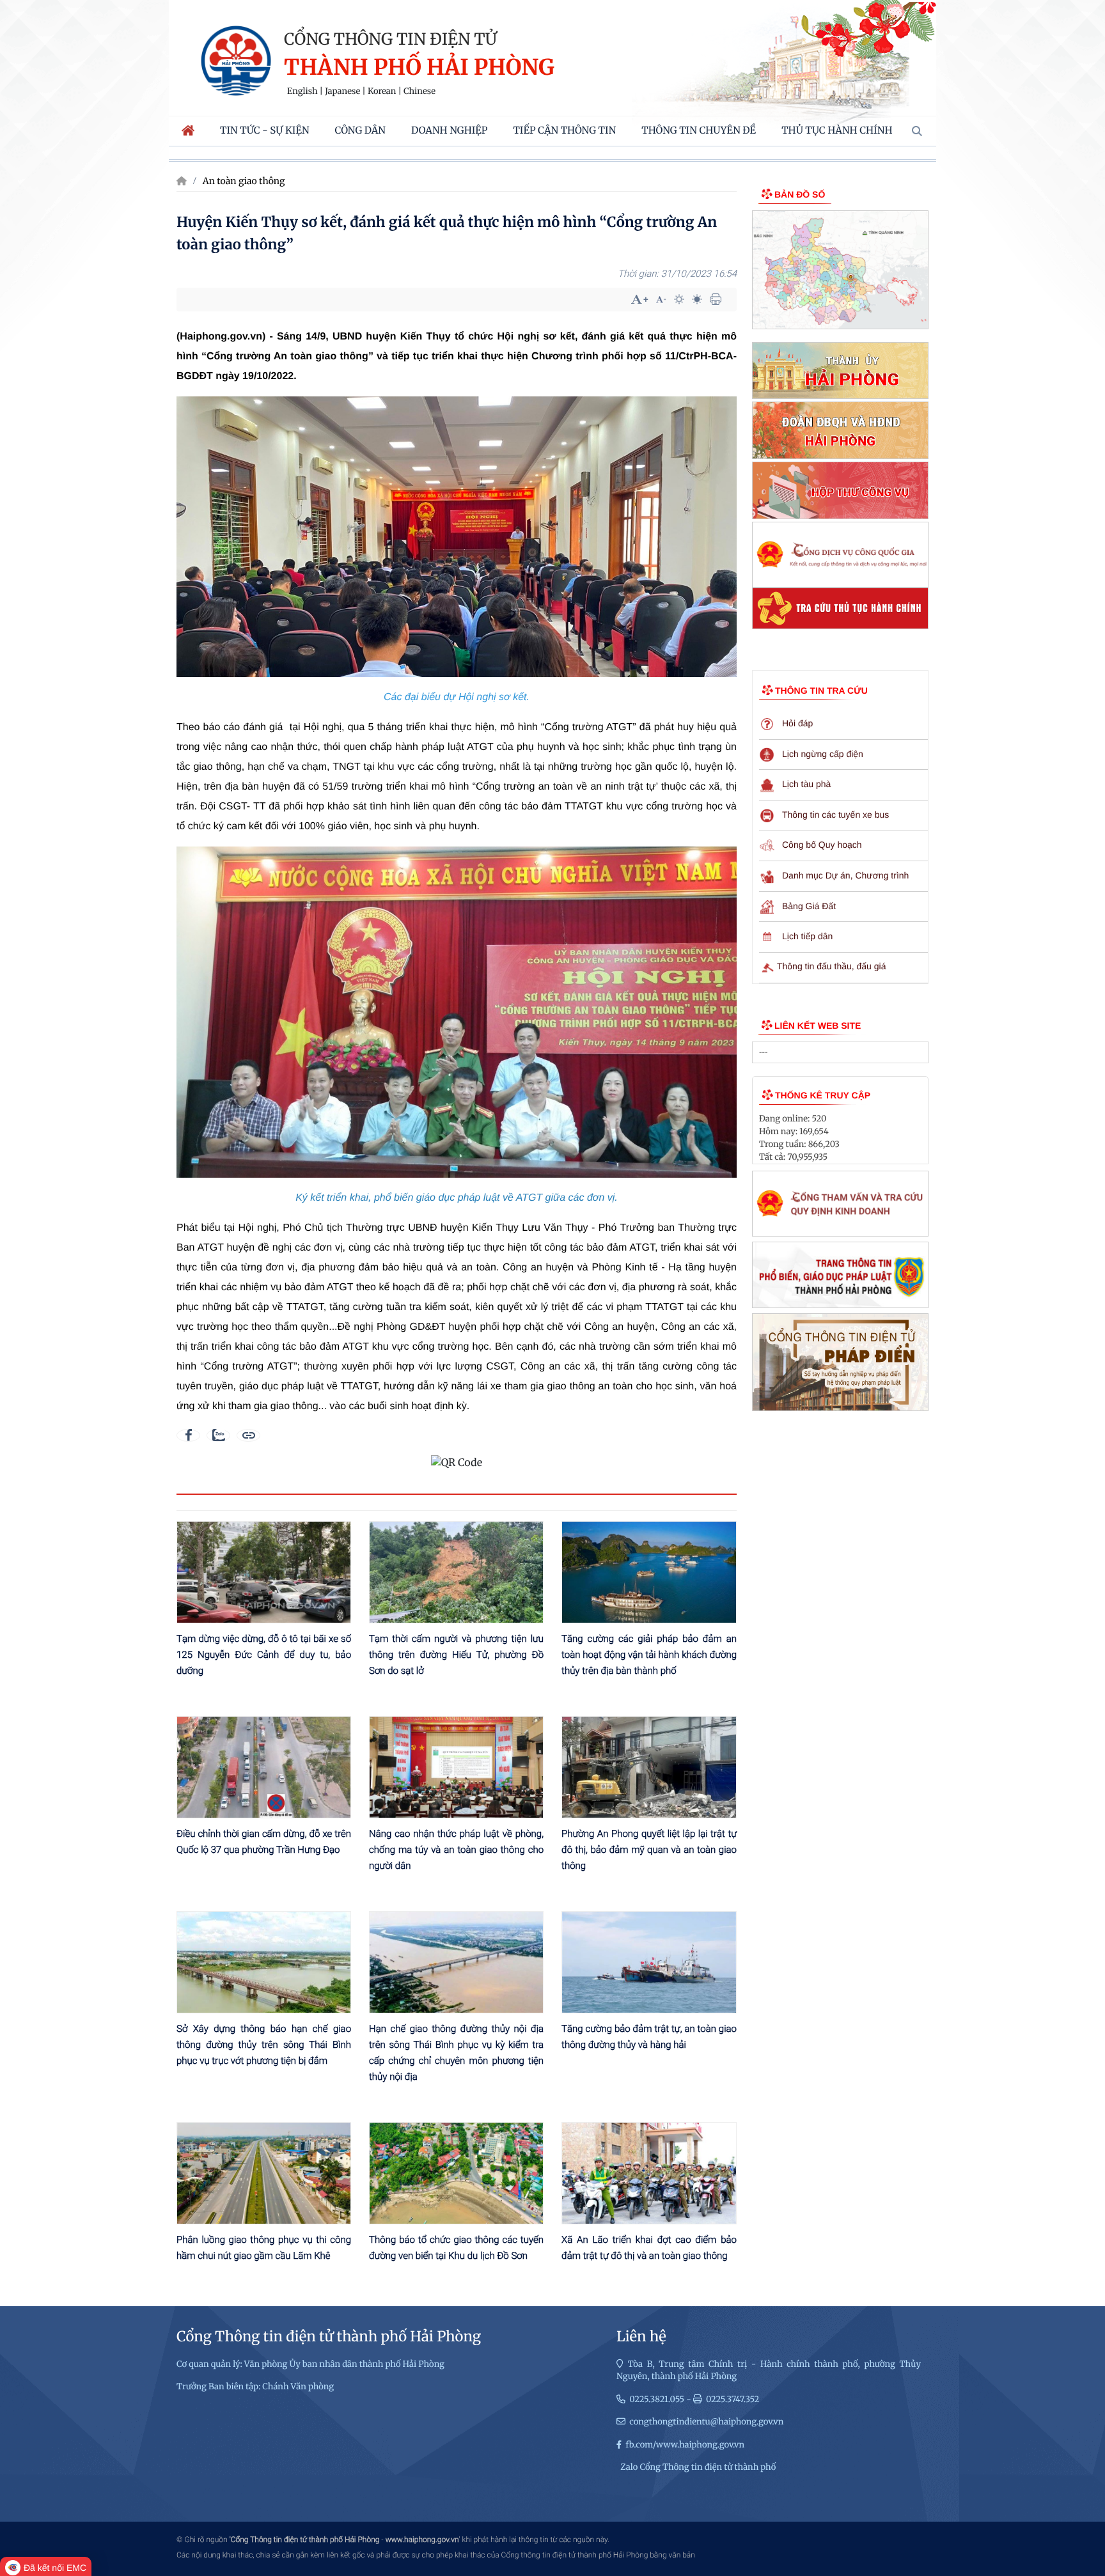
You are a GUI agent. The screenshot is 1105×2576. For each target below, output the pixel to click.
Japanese (342, 91)
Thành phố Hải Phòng (419, 68)
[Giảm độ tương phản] (697, 299)
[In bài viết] (716, 299)
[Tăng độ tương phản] (679, 299)
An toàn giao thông (244, 181)
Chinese (419, 91)
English (302, 91)
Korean (382, 91)
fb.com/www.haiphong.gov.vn (685, 2445)
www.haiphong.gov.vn (422, 2540)
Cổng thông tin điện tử (390, 39)
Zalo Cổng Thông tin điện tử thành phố (698, 2467)
